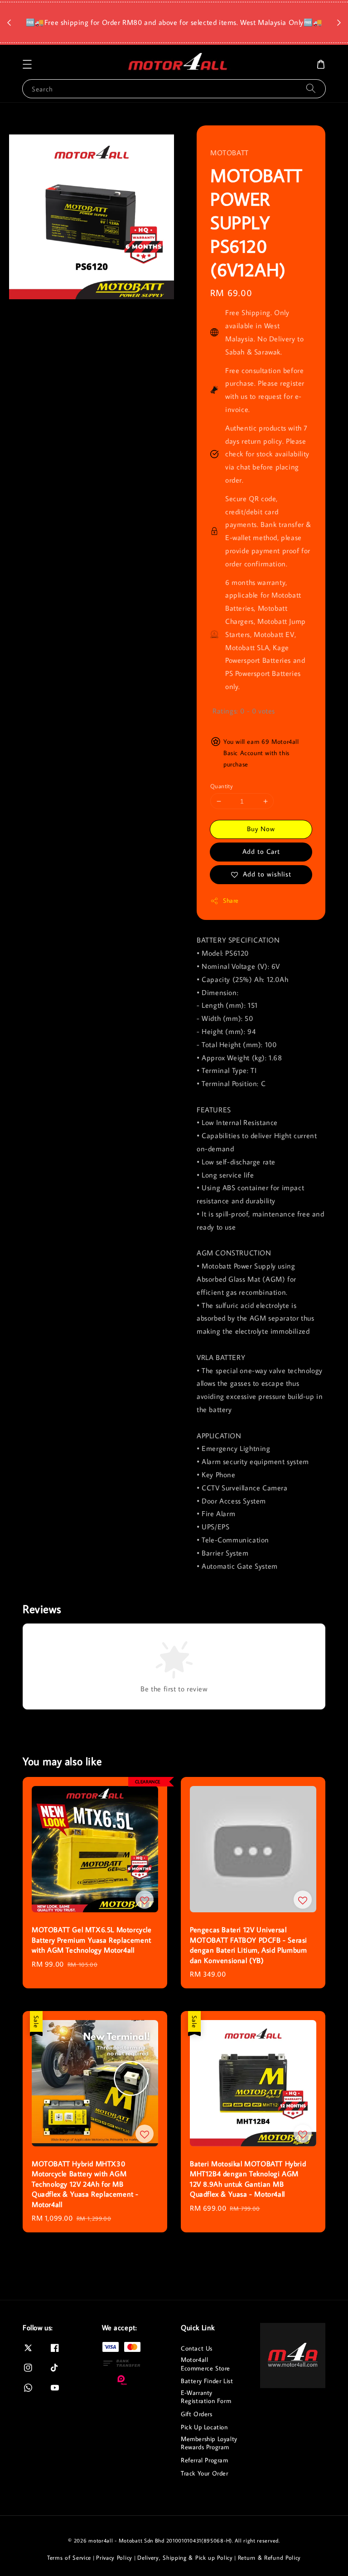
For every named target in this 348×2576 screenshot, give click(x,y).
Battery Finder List (207, 2381)
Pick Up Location (204, 2427)
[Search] (311, 89)
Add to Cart (261, 851)
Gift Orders (197, 2414)
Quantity (222, 786)
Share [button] (231, 900)
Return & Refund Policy (269, 2557)
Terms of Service (69, 2557)
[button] (27, 64)
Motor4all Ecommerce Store (205, 2364)
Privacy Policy (114, 2557)
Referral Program (205, 2460)
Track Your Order (205, 2473)
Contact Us (197, 2348)
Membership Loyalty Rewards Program (209, 2443)
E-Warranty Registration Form (206, 2397)
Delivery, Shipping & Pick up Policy (185, 2557)
